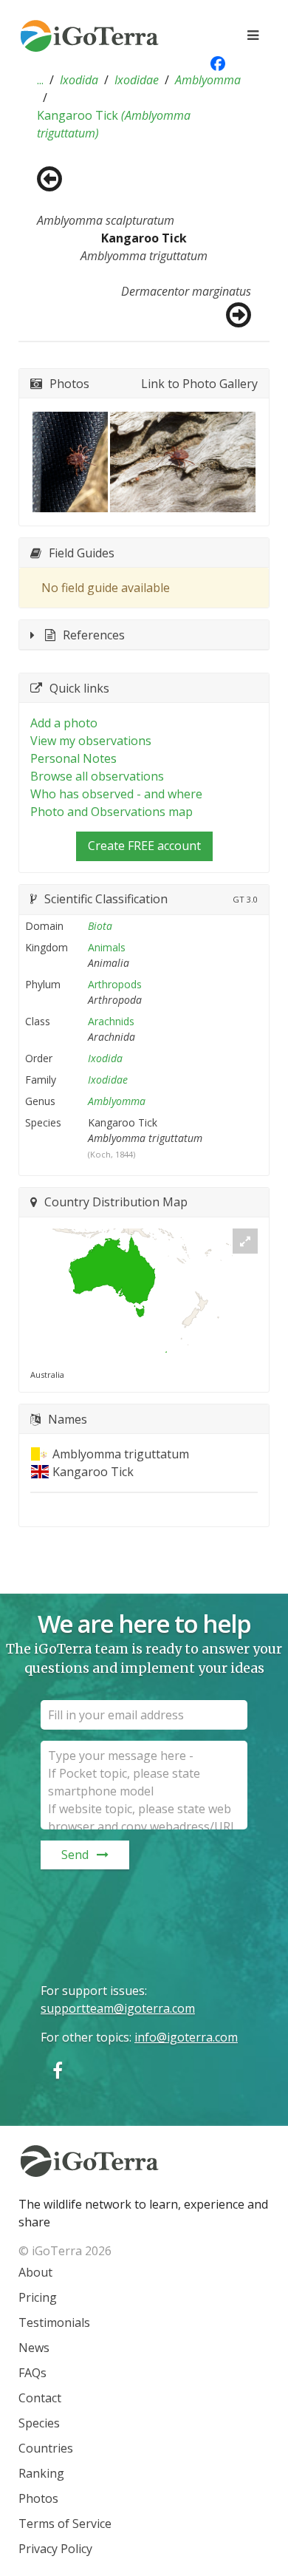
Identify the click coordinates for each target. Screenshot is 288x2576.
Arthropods (115, 984)
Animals (107, 947)
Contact (40, 2398)
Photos (38, 2498)
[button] (40, 80)
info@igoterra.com (186, 2037)
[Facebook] (58, 2070)
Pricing (38, 2297)
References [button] (94, 635)
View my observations (91, 741)
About (35, 2272)
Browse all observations (97, 776)
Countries (46, 2448)
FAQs (32, 2373)
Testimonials (54, 2322)
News (34, 2348)
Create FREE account (144, 846)
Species (39, 2423)
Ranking (41, 2473)
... (40, 80)
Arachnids (111, 1021)
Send (75, 1855)
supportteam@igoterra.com (118, 2008)
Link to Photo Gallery (199, 384)
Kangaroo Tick (114, 124)
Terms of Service (65, 2524)
